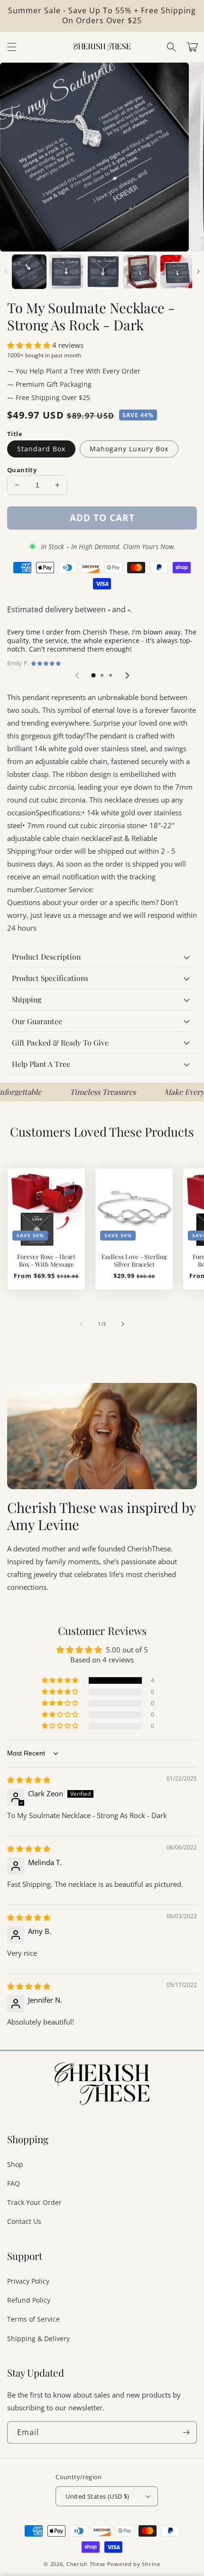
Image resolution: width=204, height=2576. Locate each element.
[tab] (93, 675)
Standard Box (41, 449)
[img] (29, 1780)
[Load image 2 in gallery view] (66, 272)
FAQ (14, 2183)
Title (15, 434)
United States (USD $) (97, 2496)
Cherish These (86, 2564)
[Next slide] (127, 675)
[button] (171, 47)
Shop (15, 2164)
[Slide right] (198, 271)
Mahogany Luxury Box (129, 449)
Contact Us (24, 2221)
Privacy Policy (28, 2281)
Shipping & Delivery (38, 2338)
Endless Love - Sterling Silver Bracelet (134, 1260)
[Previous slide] (77, 675)
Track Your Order (34, 2202)
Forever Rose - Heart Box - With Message (46, 1260)
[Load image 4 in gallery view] (140, 272)
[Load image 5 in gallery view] (177, 272)
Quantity (22, 470)
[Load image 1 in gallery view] (29, 272)
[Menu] (12, 47)
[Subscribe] (186, 2432)
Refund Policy (29, 2300)
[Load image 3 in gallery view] (103, 272)
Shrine (151, 2564)
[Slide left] (6, 271)
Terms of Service (33, 2319)
